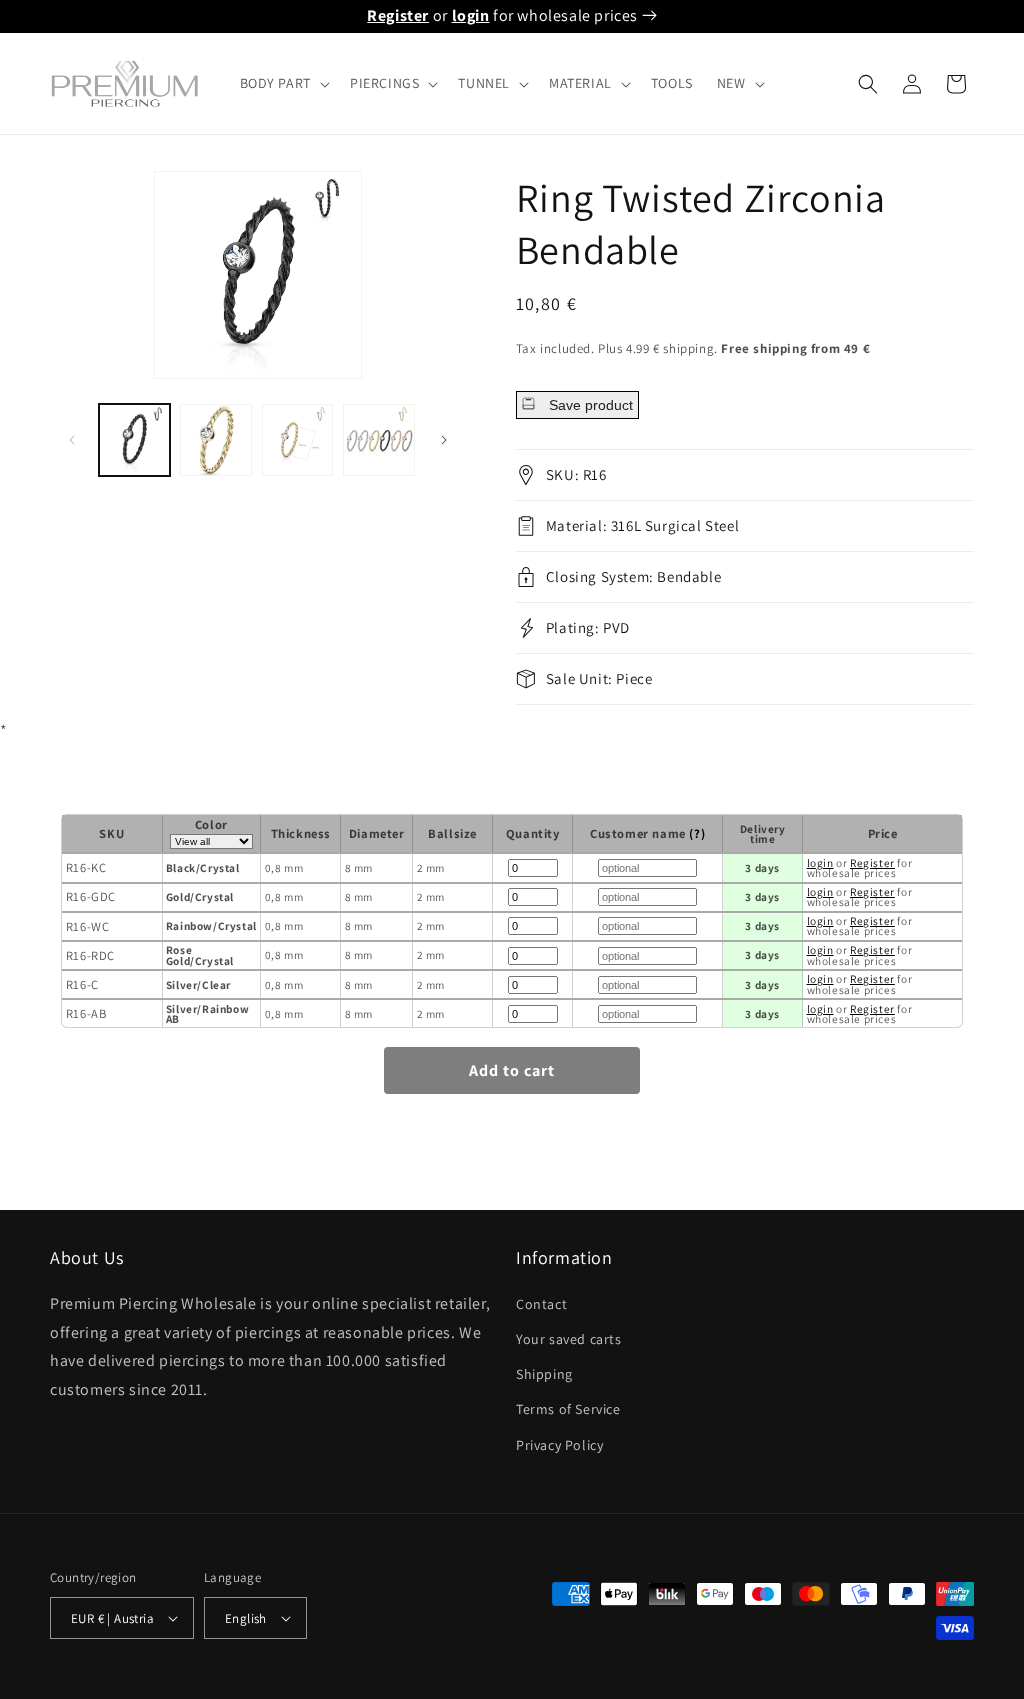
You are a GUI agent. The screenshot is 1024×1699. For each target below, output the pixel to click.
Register (398, 15)
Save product (589, 405)
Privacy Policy (559, 1445)
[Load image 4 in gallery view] (378, 439)
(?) (697, 833)
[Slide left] (72, 440)
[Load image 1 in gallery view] (134, 439)
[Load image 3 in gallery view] (297, 439)
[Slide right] (444, 440)
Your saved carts (569, 1339)
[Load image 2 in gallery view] (215, 439)
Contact (541, 1304)
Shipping (544, 1374)
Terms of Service (568, 1409)
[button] (283, 83)
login (471, 15)
